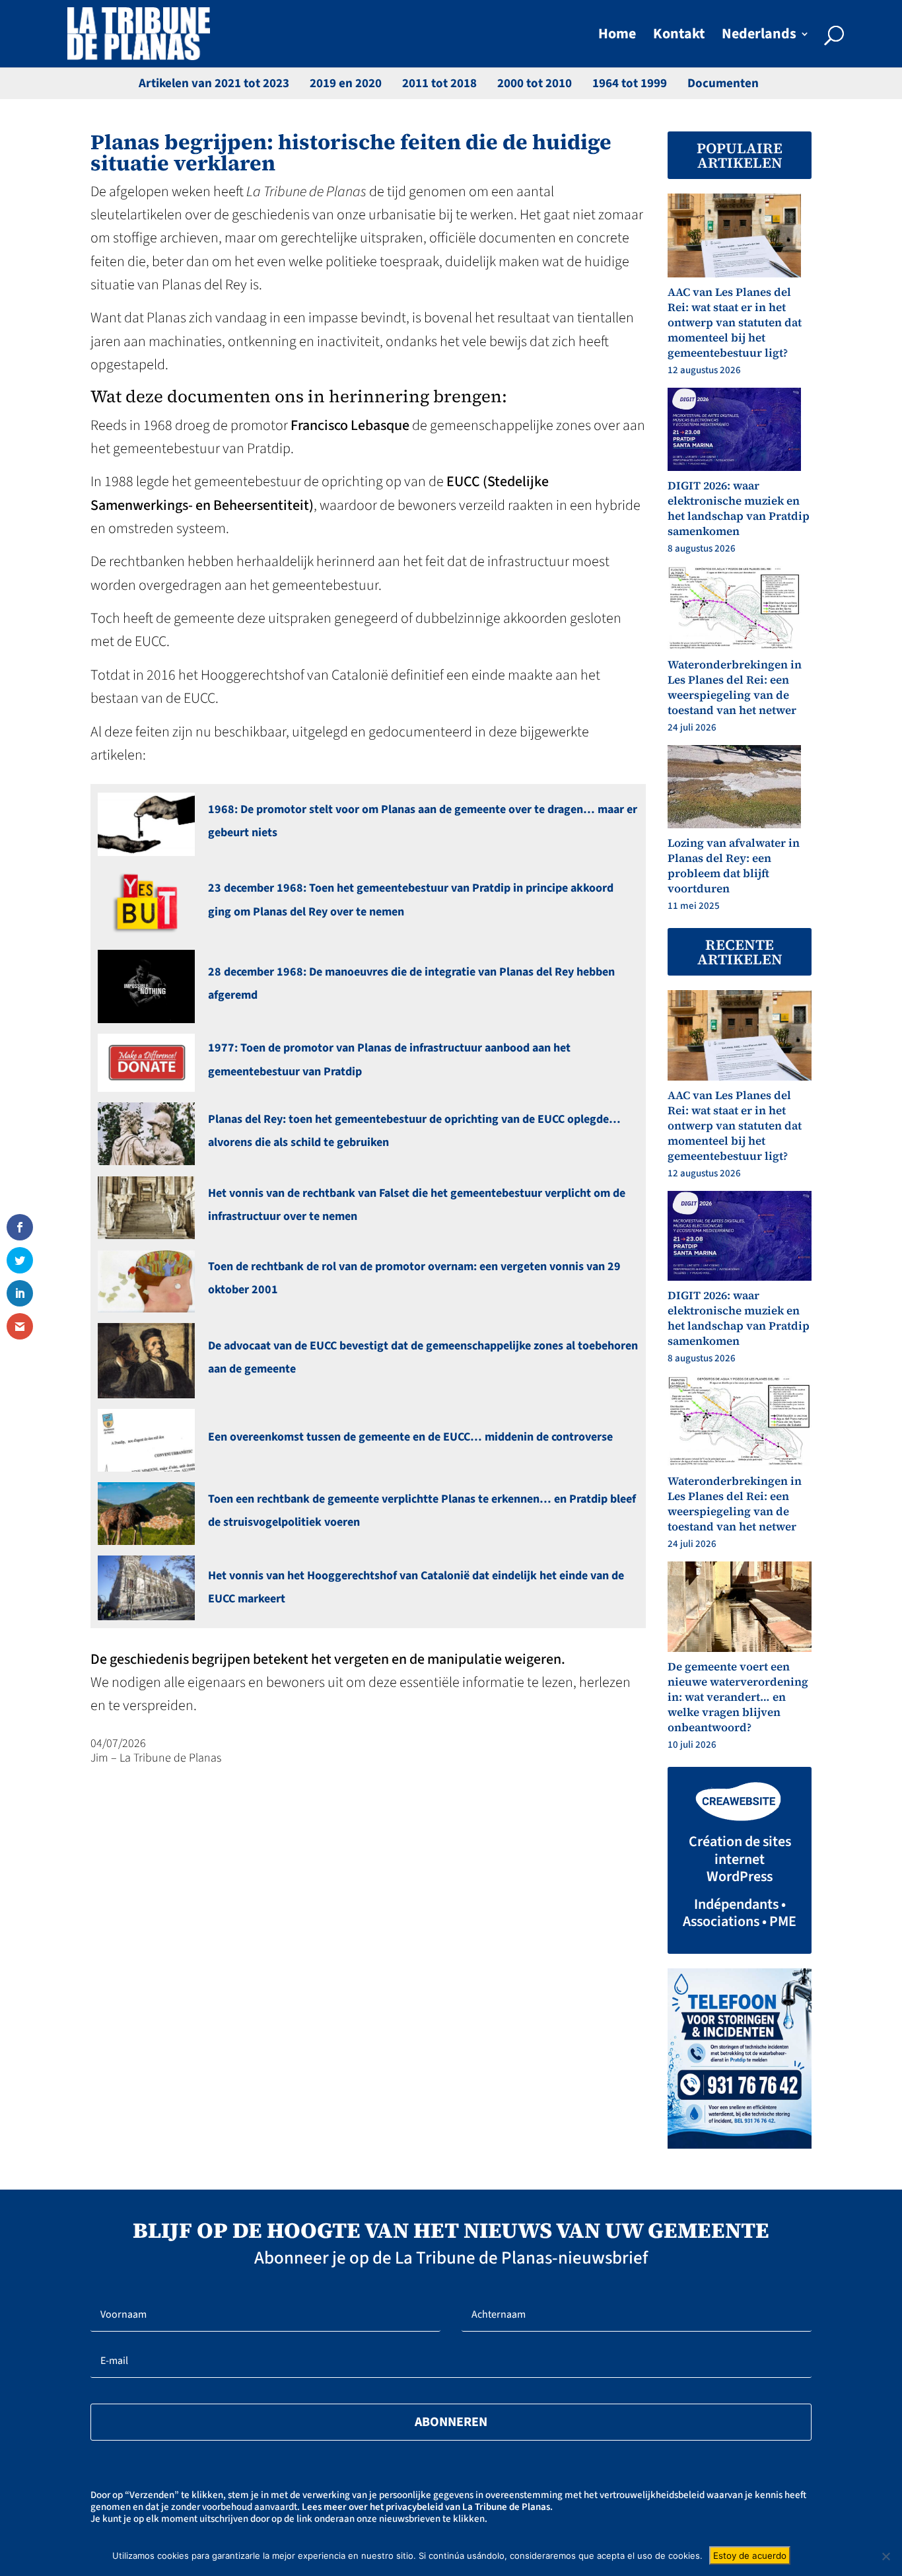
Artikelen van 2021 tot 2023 (214, 84)
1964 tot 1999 (630, 84)
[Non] (885, 2556)
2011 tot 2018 (439, 84)
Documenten (723, 84)
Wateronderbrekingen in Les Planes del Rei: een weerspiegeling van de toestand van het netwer (735, 687)
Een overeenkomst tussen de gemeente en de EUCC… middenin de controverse (410, 1437)
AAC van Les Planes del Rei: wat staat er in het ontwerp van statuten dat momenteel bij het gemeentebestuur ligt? (735, 322)
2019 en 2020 (346, 84)
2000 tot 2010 (535, 84)
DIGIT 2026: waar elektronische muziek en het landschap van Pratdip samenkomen (739, 508)
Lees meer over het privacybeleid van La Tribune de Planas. (427, 2507)
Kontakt (679, 37)
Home (617, 37)
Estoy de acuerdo (750, 2556)
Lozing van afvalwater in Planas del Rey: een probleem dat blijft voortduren (734, 866)
